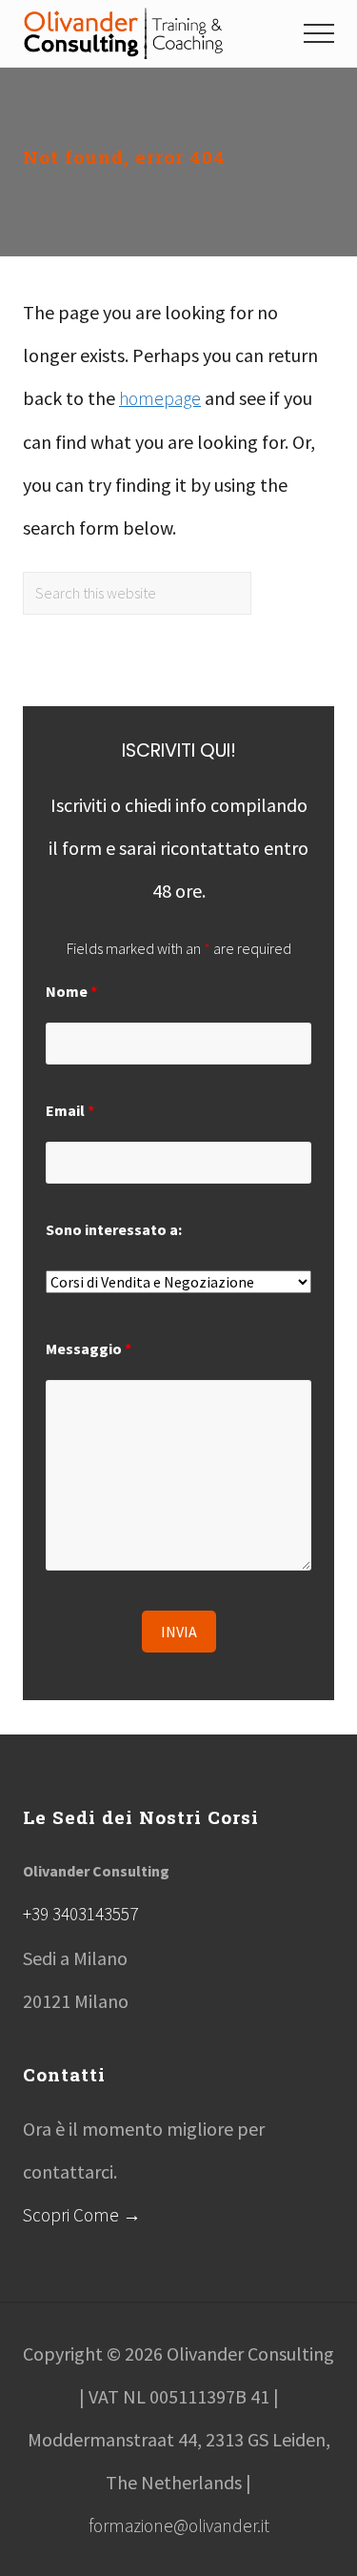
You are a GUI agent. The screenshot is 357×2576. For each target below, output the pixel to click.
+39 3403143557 (80, 1914)
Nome (71, 991)
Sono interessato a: (114, 1229)
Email (70, 1110)
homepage (160, 398)
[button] (319, 33)
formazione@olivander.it (179, 2525)
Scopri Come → (82, 2215)
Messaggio (89, 1349)
